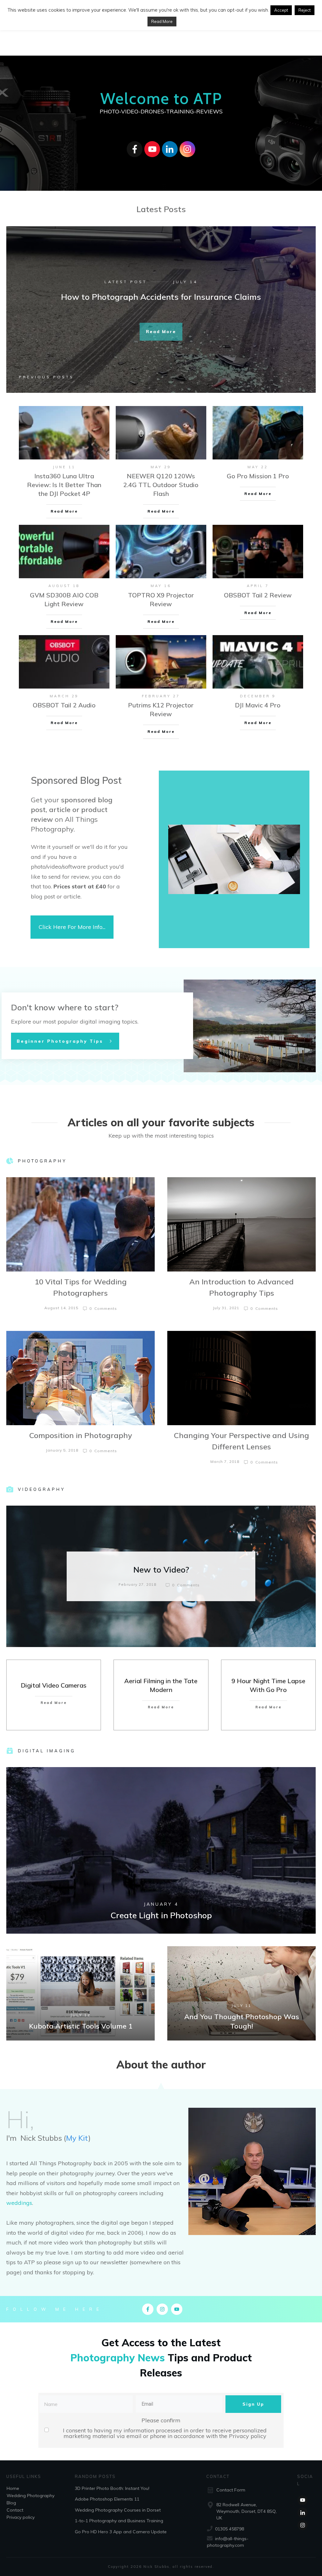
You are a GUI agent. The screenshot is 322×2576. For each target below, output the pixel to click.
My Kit (77, 2138)
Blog (11, 2503)
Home (13, 2488)
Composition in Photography (81, 1435)
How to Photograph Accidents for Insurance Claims (161, 297)
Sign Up (253, 2404)
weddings (19, 2203)
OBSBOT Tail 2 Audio (64, 705)
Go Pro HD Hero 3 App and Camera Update (121, 2532)
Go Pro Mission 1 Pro (258, 476)
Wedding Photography (31, 2496)
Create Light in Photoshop (161, 1850)
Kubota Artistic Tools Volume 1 (80, 1993)
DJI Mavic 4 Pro (258, 705)
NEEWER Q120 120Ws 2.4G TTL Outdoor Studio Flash (161, 485)
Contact (15, 2510)
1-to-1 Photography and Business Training (119, 2521)
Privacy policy (248, 2436)
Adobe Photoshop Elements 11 (107, 2499)
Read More (162, 21)
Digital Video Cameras (54, 1685)
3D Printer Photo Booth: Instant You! (112, 2488)
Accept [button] (281, 10)
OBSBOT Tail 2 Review (258, 595)
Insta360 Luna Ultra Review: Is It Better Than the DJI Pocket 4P (64, 485)
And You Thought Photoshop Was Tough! (241, 1993)
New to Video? (161, 1576)
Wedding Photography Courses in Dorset (118, 2510)
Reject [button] (305, 10)
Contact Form (231, 2490)
